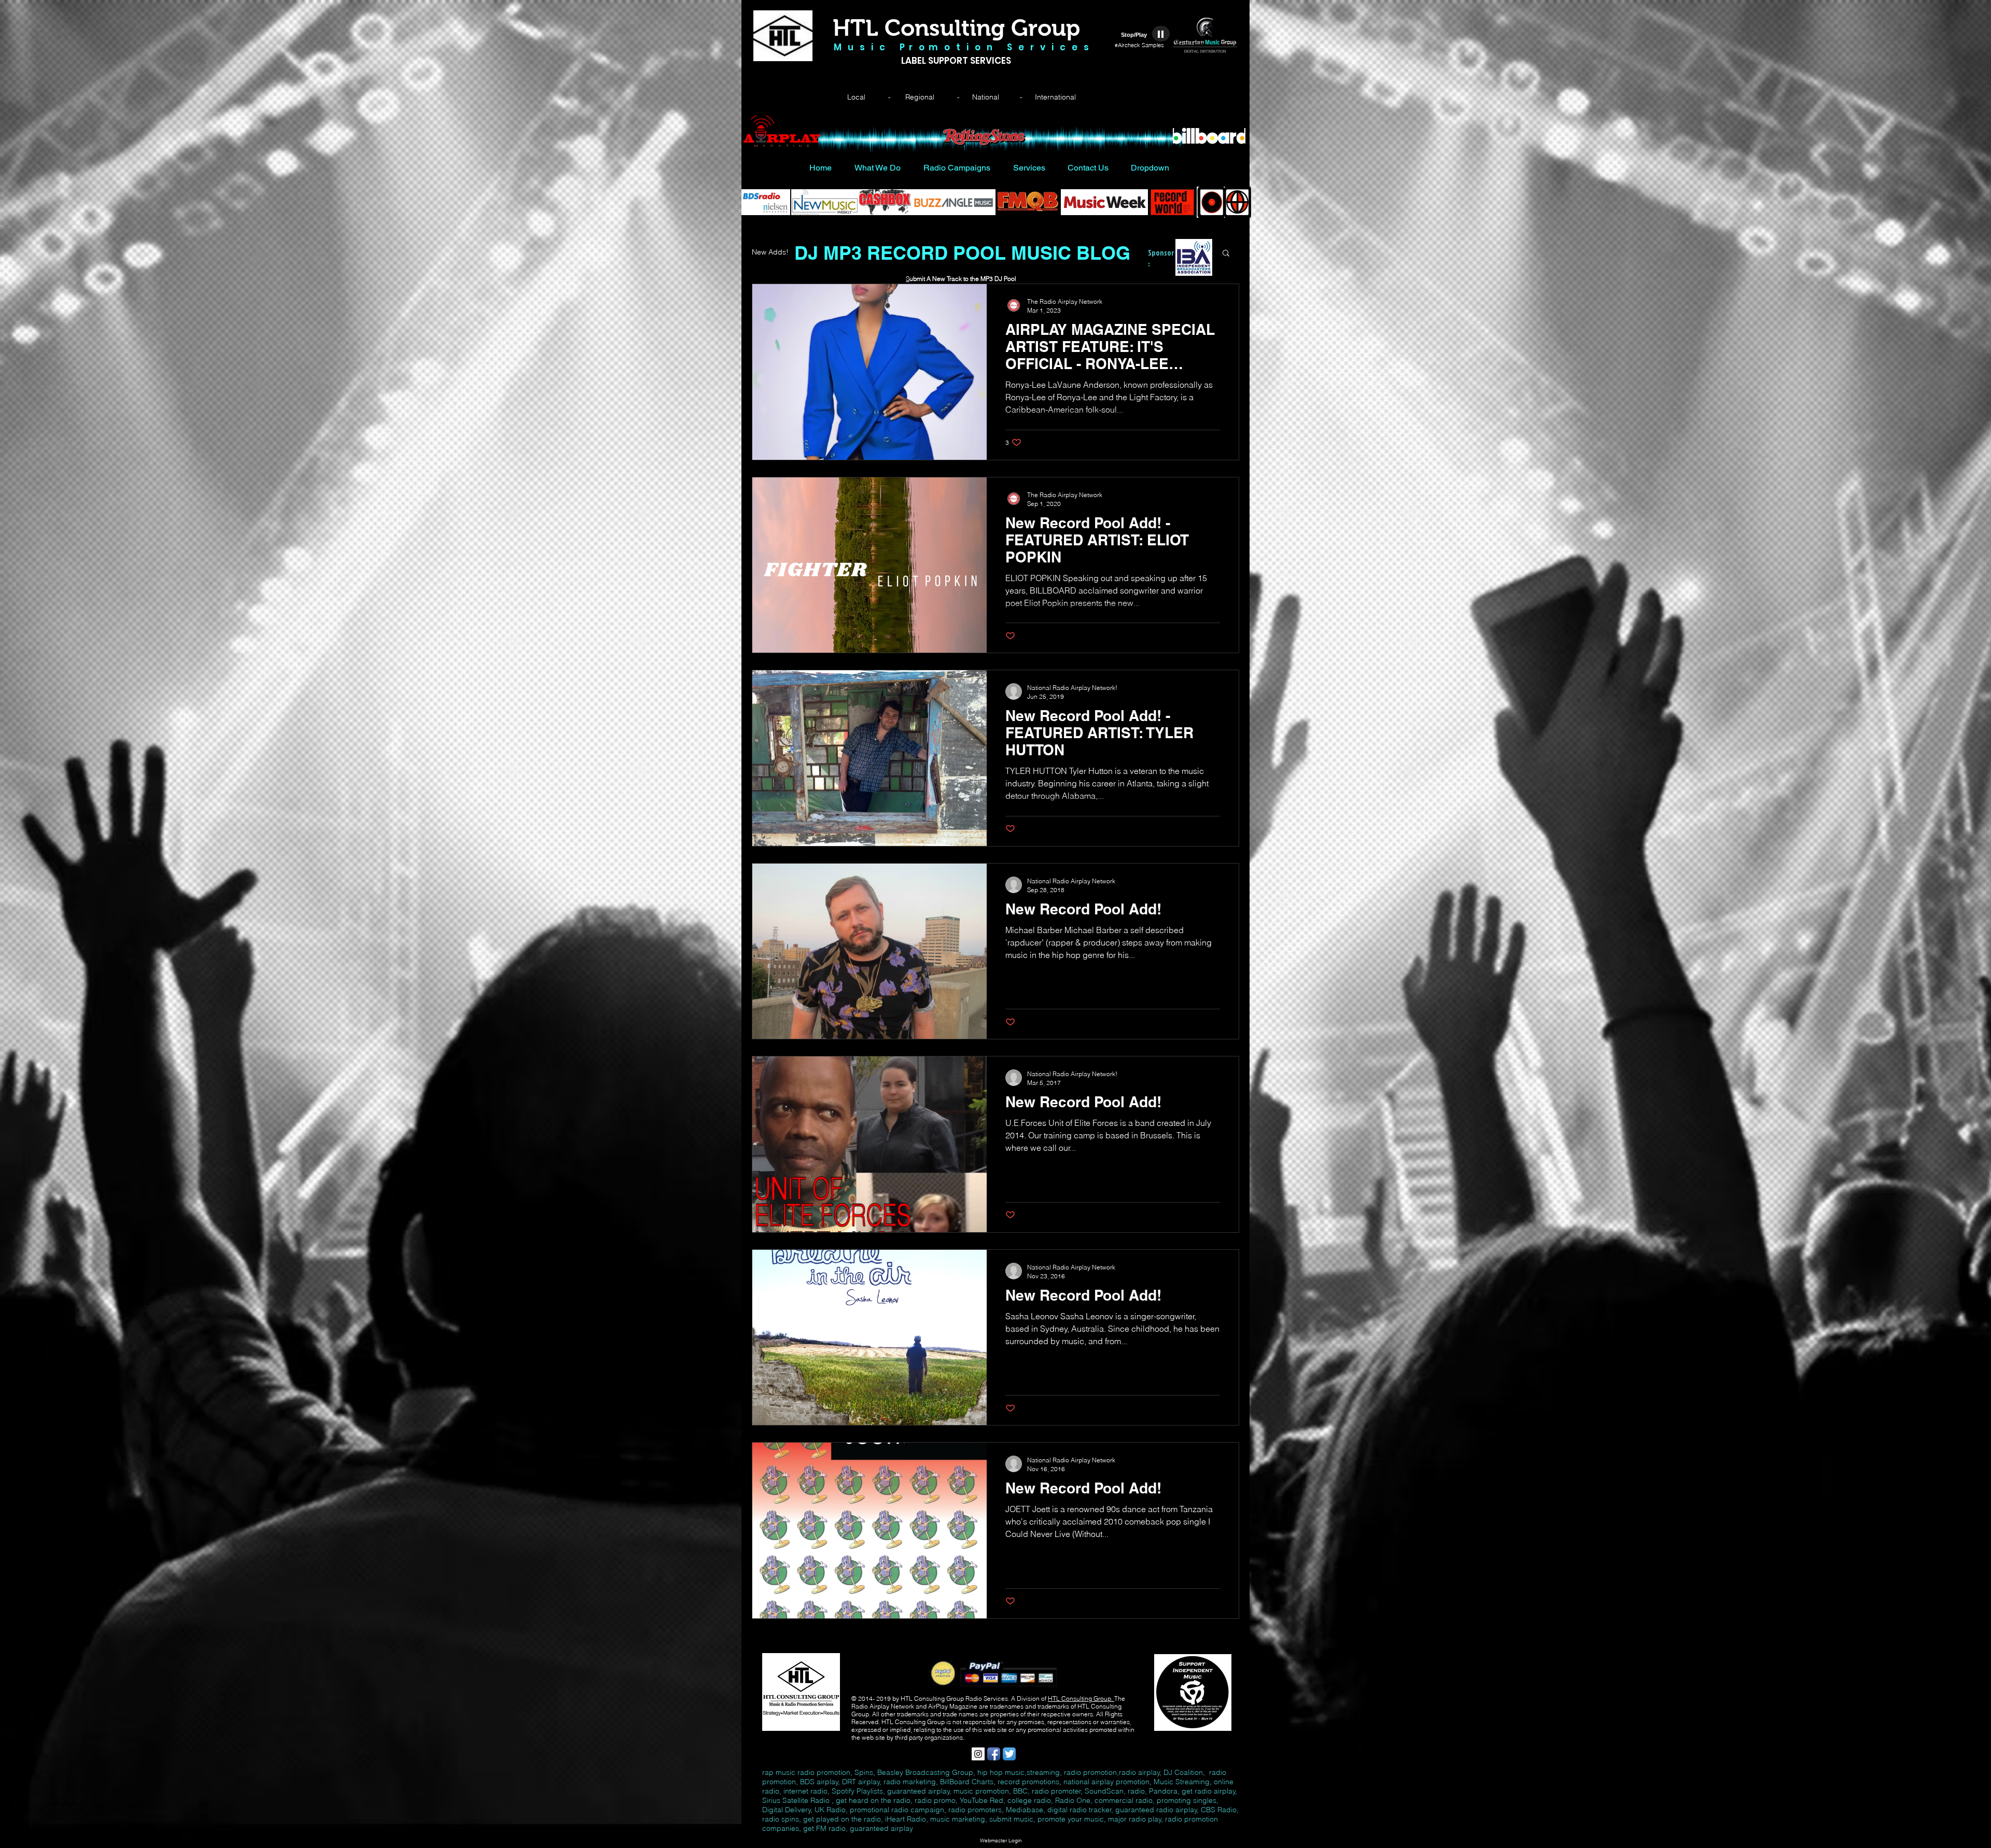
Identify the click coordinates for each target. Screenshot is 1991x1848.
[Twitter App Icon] (1009, 1754)
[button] (1226, 254)
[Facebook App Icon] (994, 1754)
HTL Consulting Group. (1081, 1698)
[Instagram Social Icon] (978, 1754)
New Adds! (770, 252)
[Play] (1161, 34)
